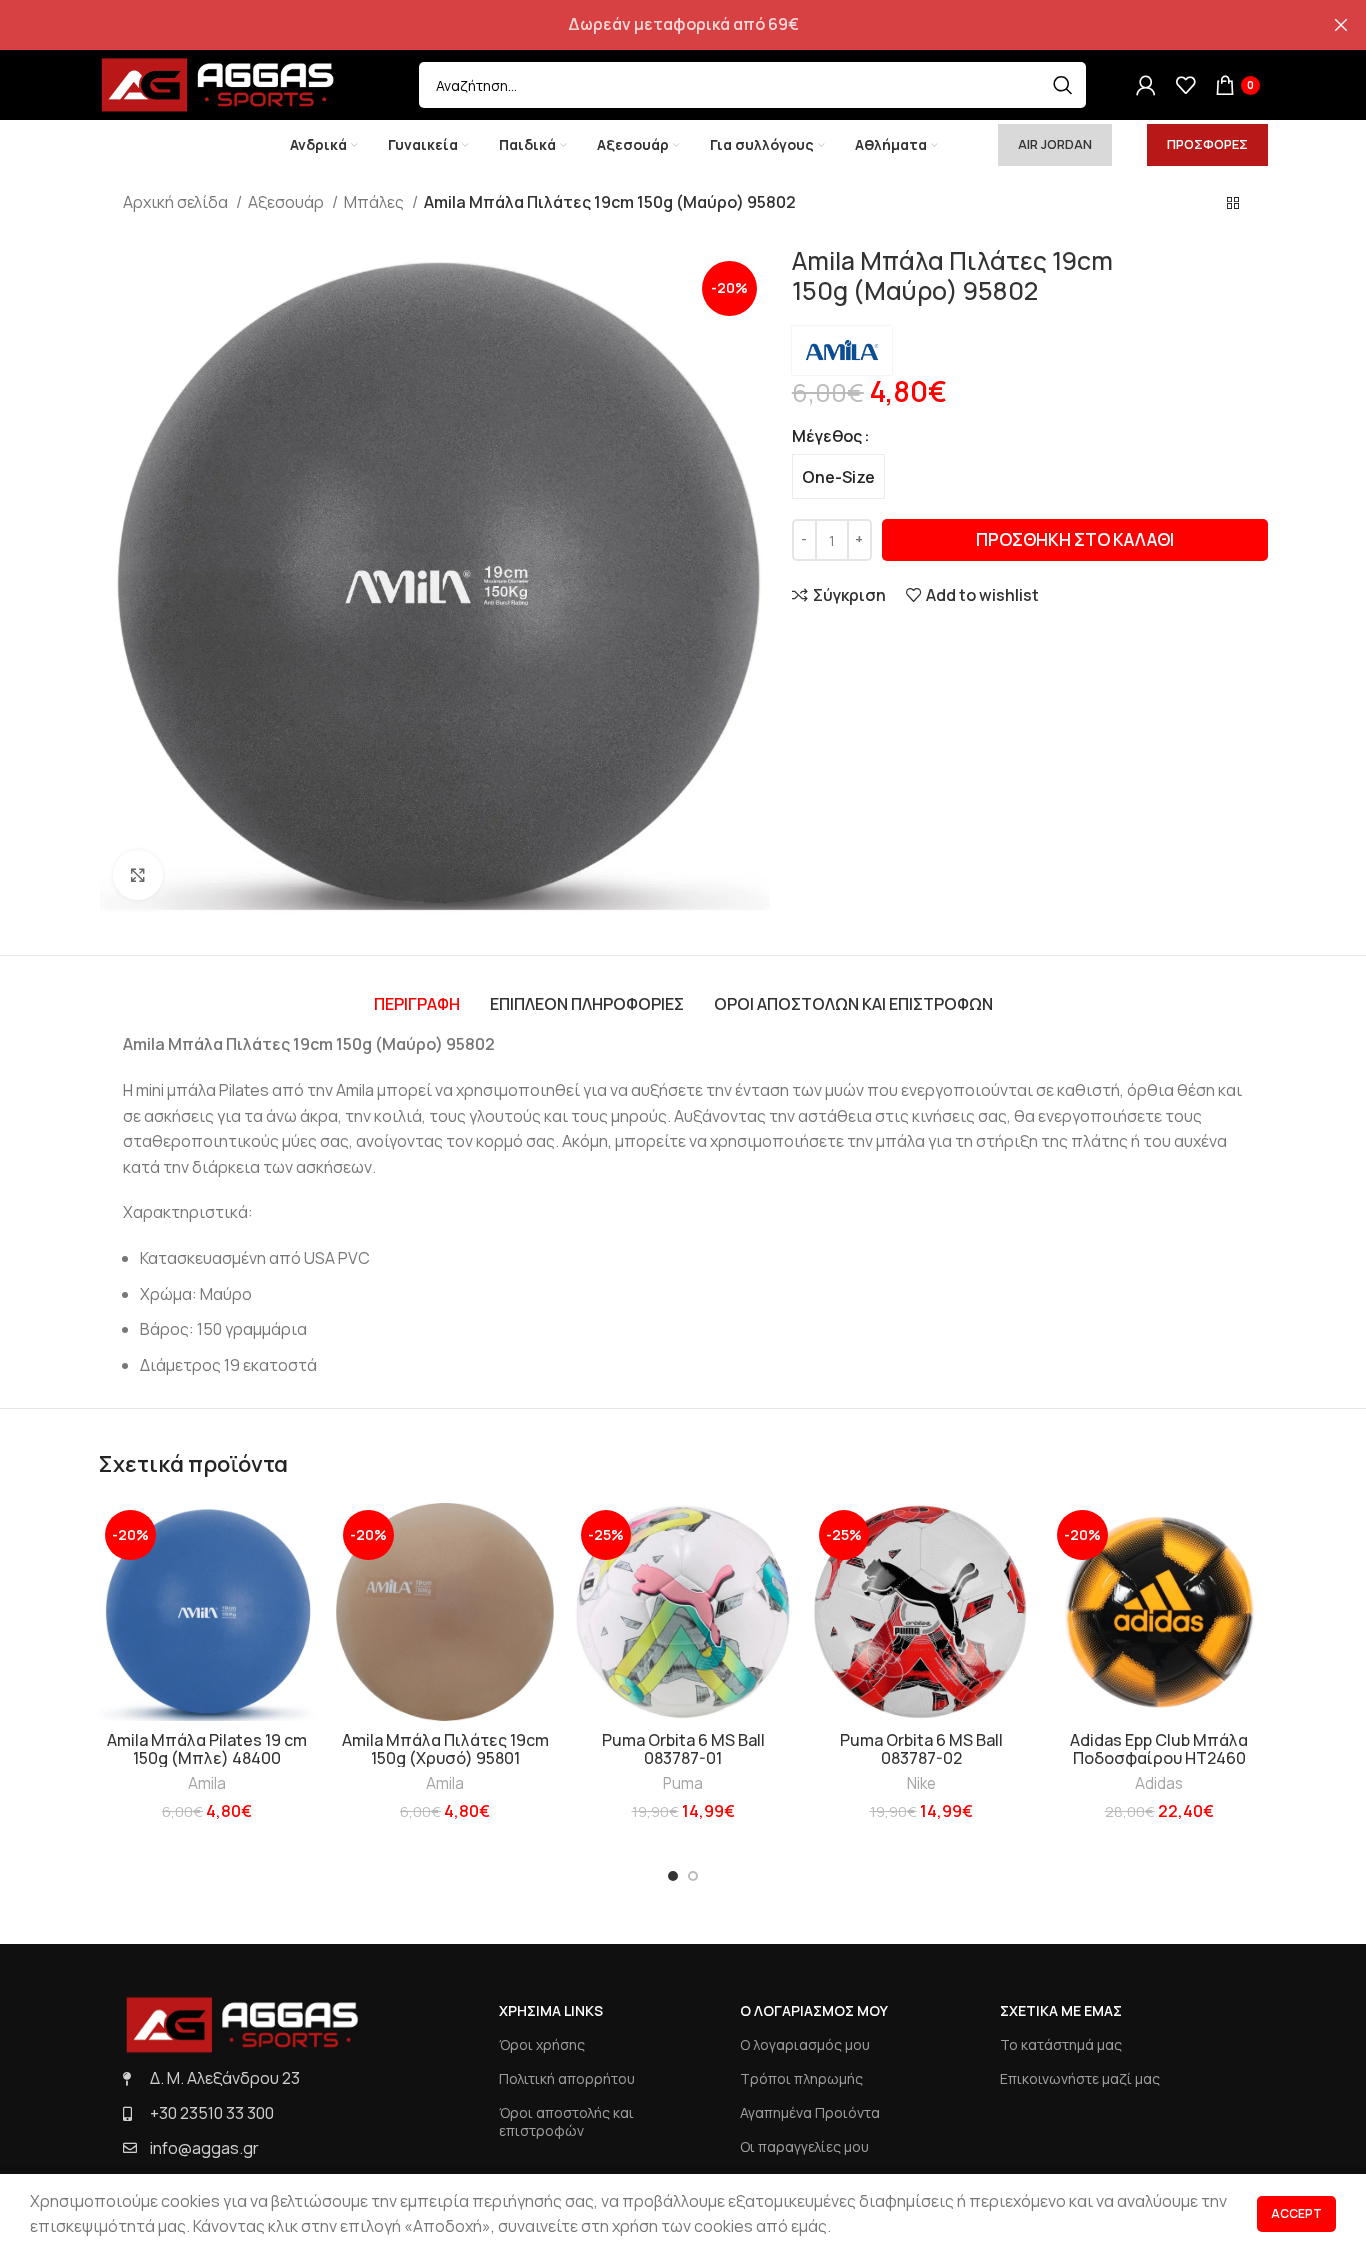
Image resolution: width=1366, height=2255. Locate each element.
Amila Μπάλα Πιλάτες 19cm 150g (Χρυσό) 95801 (445, 1749)
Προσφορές (1207, 144)
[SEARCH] (1063, 85)
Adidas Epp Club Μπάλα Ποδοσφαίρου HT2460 (1159, 1749)
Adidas (1159, 1783)
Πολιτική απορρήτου (567, 2078)
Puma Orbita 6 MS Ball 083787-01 (683, 1749)
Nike (921, 1783)
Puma (683, 1783)
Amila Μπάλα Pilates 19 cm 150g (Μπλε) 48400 (207, 1749)
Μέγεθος (827, 436)
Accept (1296, 2213)
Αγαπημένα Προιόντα (810, 2112)
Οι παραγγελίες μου (804, 2146)
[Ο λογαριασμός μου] (1146, 85)
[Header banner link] (653, 25)
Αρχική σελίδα (177, 202)
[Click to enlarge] (138, 875)
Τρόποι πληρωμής (801, 2078)
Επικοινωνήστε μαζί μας (1080, 2078)
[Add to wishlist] (301, 1535)
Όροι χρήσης (542, 2044)
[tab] (417, 1004)
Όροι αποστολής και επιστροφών (566, 2121)
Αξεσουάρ (287, 202)
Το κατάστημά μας (1061, 2044)
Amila (207, 1783)
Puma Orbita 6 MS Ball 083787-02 (921, 1749)
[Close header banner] (1341, 25)
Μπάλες (375, 202)
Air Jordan (1055, 144)
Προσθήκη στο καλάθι (1075, 539)
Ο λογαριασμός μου (805, 2044)
